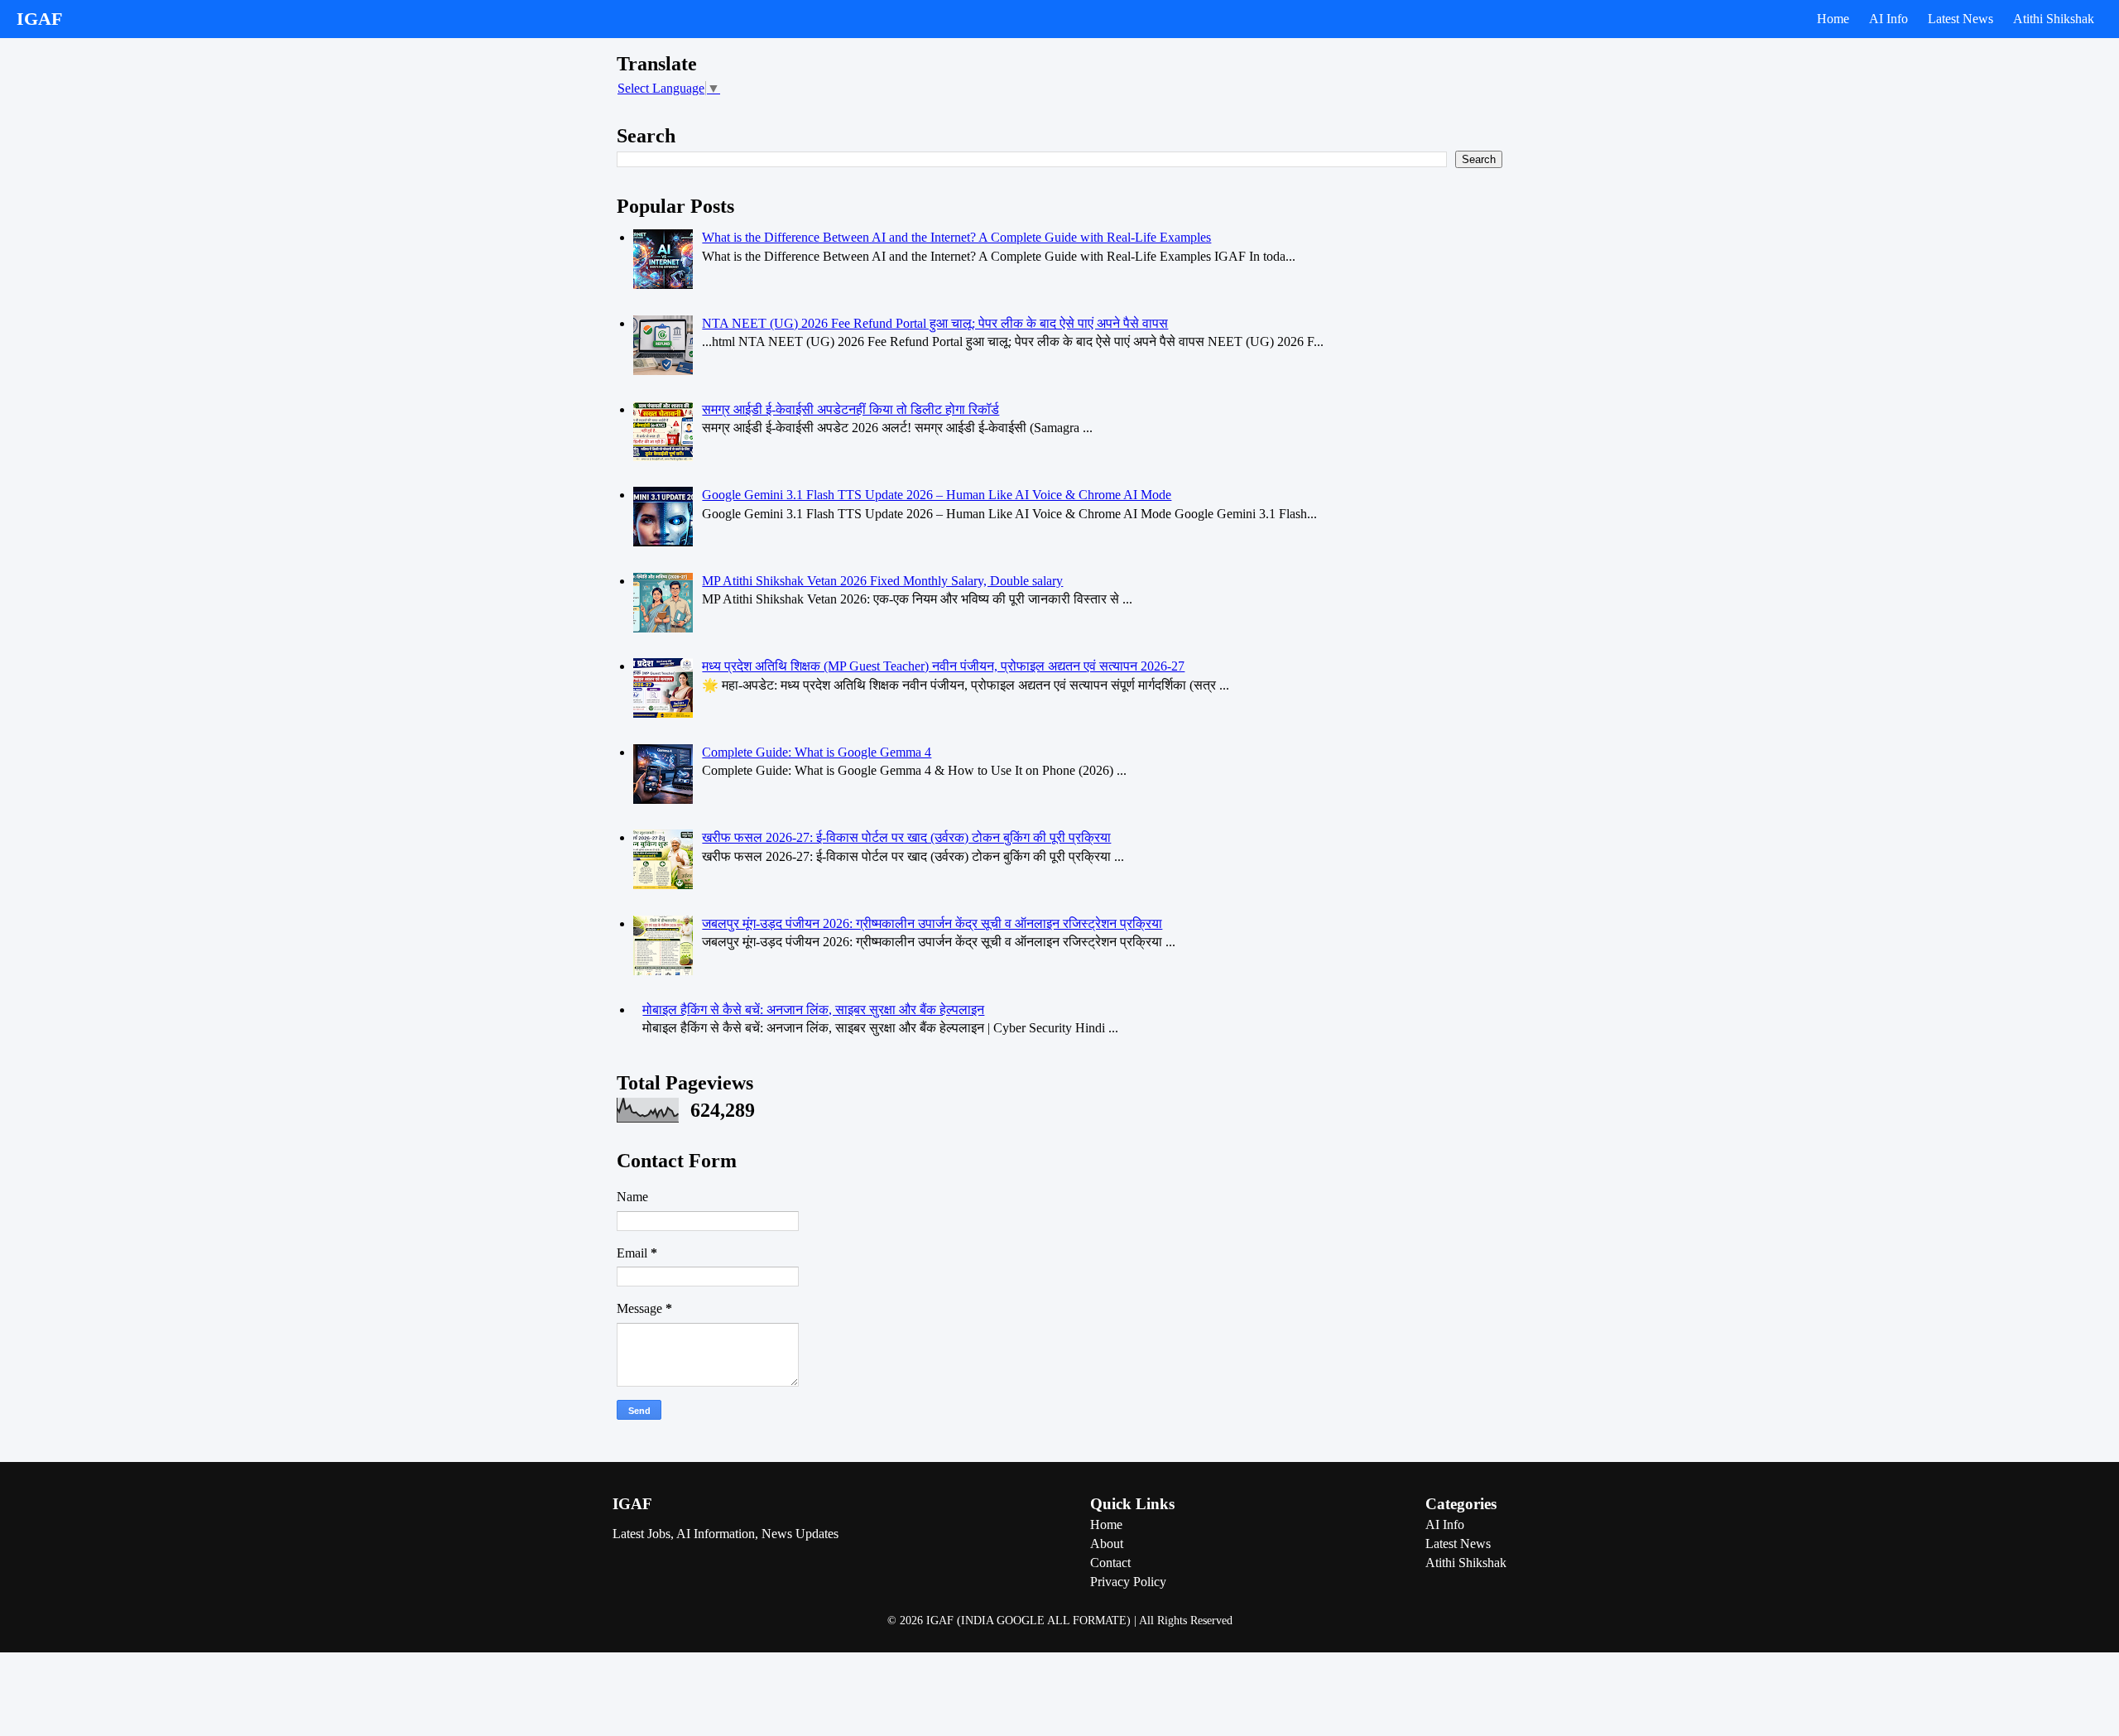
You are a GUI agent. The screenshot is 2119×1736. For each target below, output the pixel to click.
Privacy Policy (1128, 1582)
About (1107, 1544)
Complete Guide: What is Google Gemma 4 (817, 752)
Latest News (1960, 19)
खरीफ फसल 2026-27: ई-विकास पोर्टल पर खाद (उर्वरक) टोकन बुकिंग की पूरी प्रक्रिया (906, 837)
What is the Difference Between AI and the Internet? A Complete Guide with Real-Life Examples (956, 237)
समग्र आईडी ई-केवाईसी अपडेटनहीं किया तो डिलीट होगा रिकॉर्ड (850, 409)
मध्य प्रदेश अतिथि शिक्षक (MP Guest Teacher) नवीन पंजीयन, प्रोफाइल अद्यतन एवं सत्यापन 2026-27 (943, 666)
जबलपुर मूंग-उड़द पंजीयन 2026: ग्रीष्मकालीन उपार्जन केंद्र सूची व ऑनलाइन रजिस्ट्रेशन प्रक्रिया (932, 923)
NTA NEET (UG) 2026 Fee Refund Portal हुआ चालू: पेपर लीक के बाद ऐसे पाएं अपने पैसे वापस (935, 323)
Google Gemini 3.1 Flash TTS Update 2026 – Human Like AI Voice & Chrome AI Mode (937, 495)
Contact (1110, 1563)
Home (1833, 19)
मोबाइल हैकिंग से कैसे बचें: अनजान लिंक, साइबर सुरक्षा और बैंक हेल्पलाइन (813, 1010)
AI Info (1888, 19)
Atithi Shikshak (2054, 19)
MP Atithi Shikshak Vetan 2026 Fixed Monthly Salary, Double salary (882, 581)
